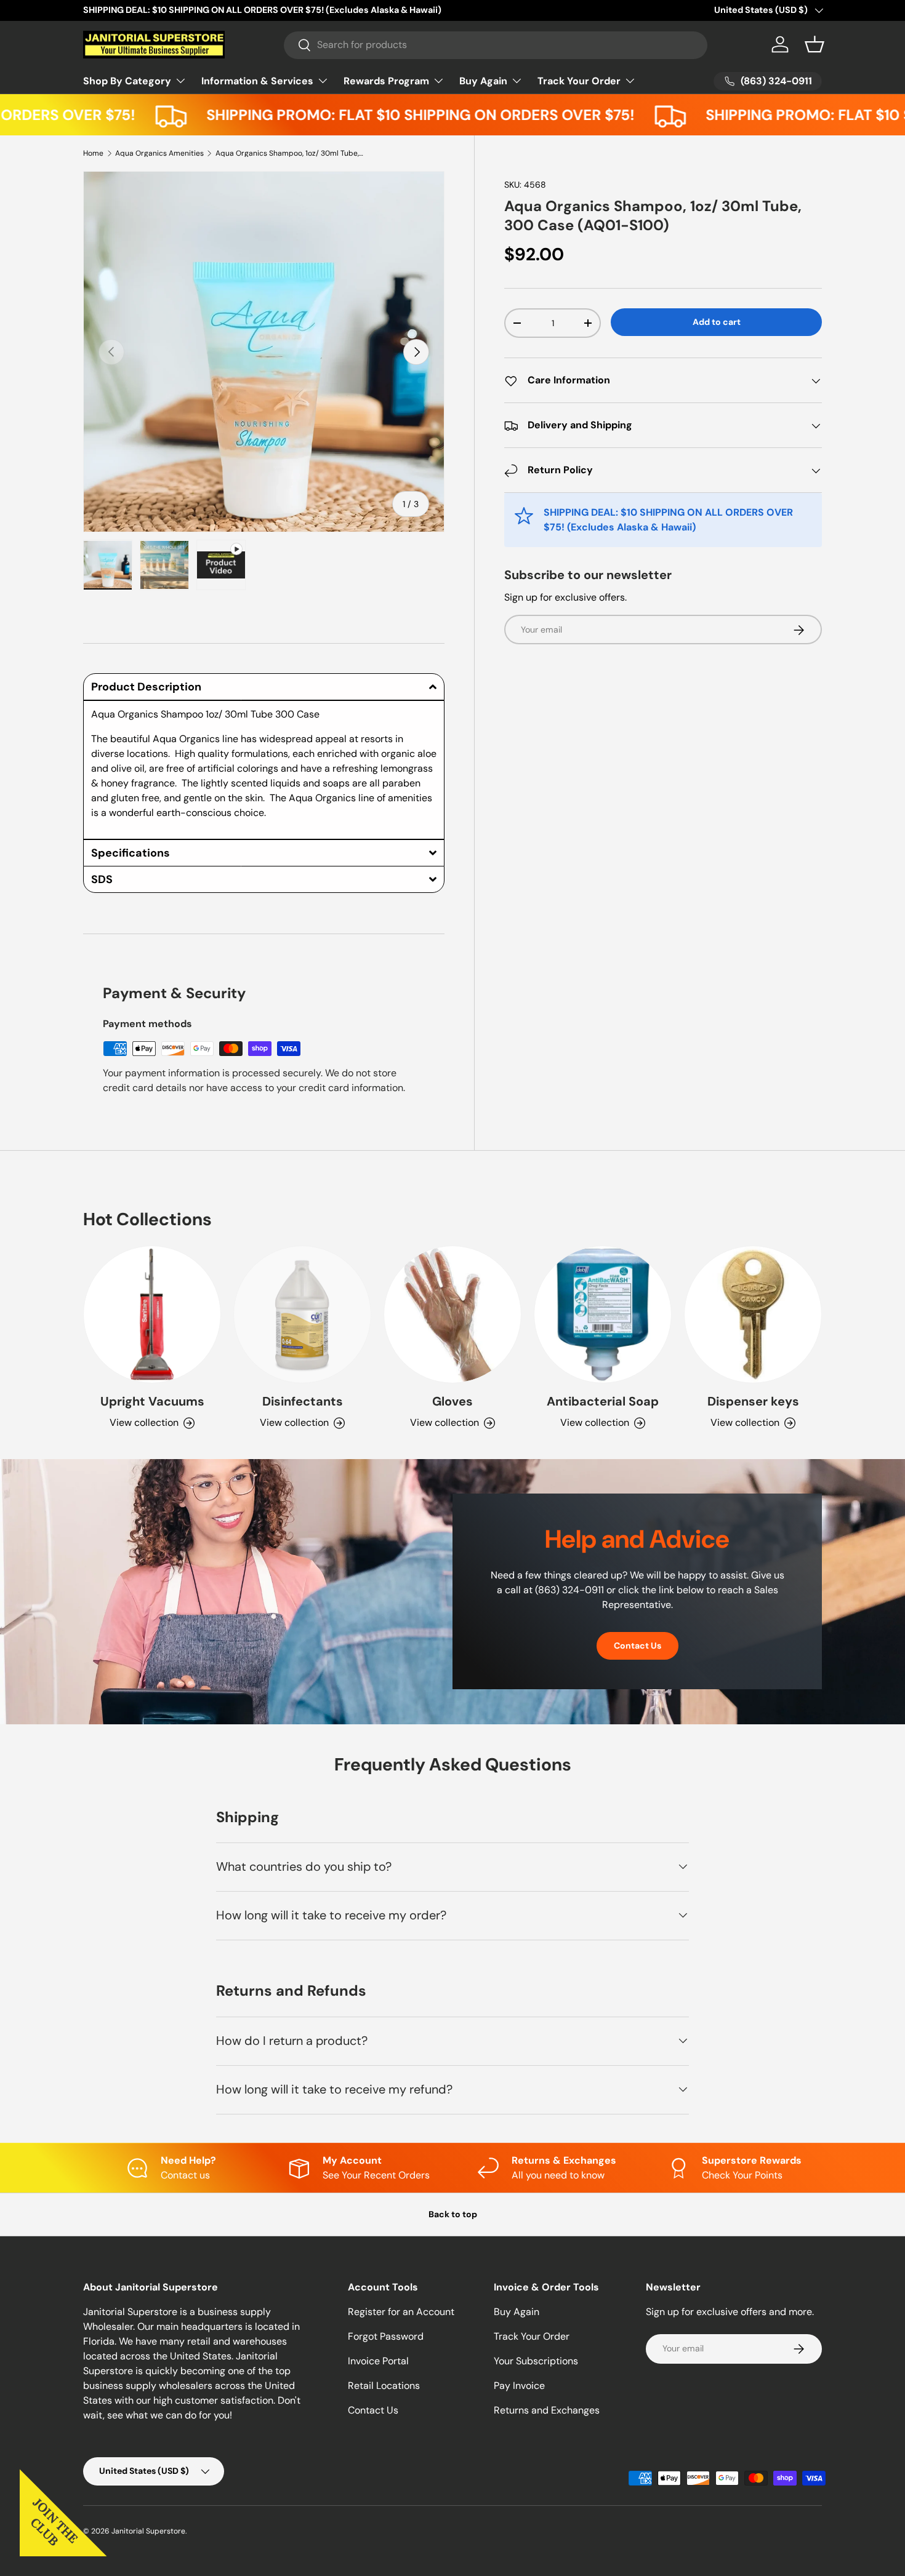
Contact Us (638, 1646)
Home (93, 153)
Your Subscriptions (536, 2361)
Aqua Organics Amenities (159, 153)
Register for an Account (401, 2312)
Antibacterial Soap (603, 1401)
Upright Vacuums (152, 1401)
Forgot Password (386, 2336)
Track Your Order (579, 81)
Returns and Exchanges (547, 2410)
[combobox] (496, 45)
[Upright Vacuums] (152, 1314)
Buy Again (483, 81)
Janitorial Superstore (148, 2531)
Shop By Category (127, 81)
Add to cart (717, 322)
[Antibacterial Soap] (603, 1314)
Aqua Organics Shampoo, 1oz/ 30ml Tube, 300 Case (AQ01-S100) (289, 153)
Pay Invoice (519, 2386)
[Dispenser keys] (753, 1314)
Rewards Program (386, 81)
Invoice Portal (378, 2361)
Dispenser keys (753, 1401)
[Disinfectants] (302, 1314)
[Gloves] (452, 1314)
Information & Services (257, 81)
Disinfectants (303, 1401)
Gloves (452, 1401)
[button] (814, 44)
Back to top (453, 2214)
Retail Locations (384, 2386)
